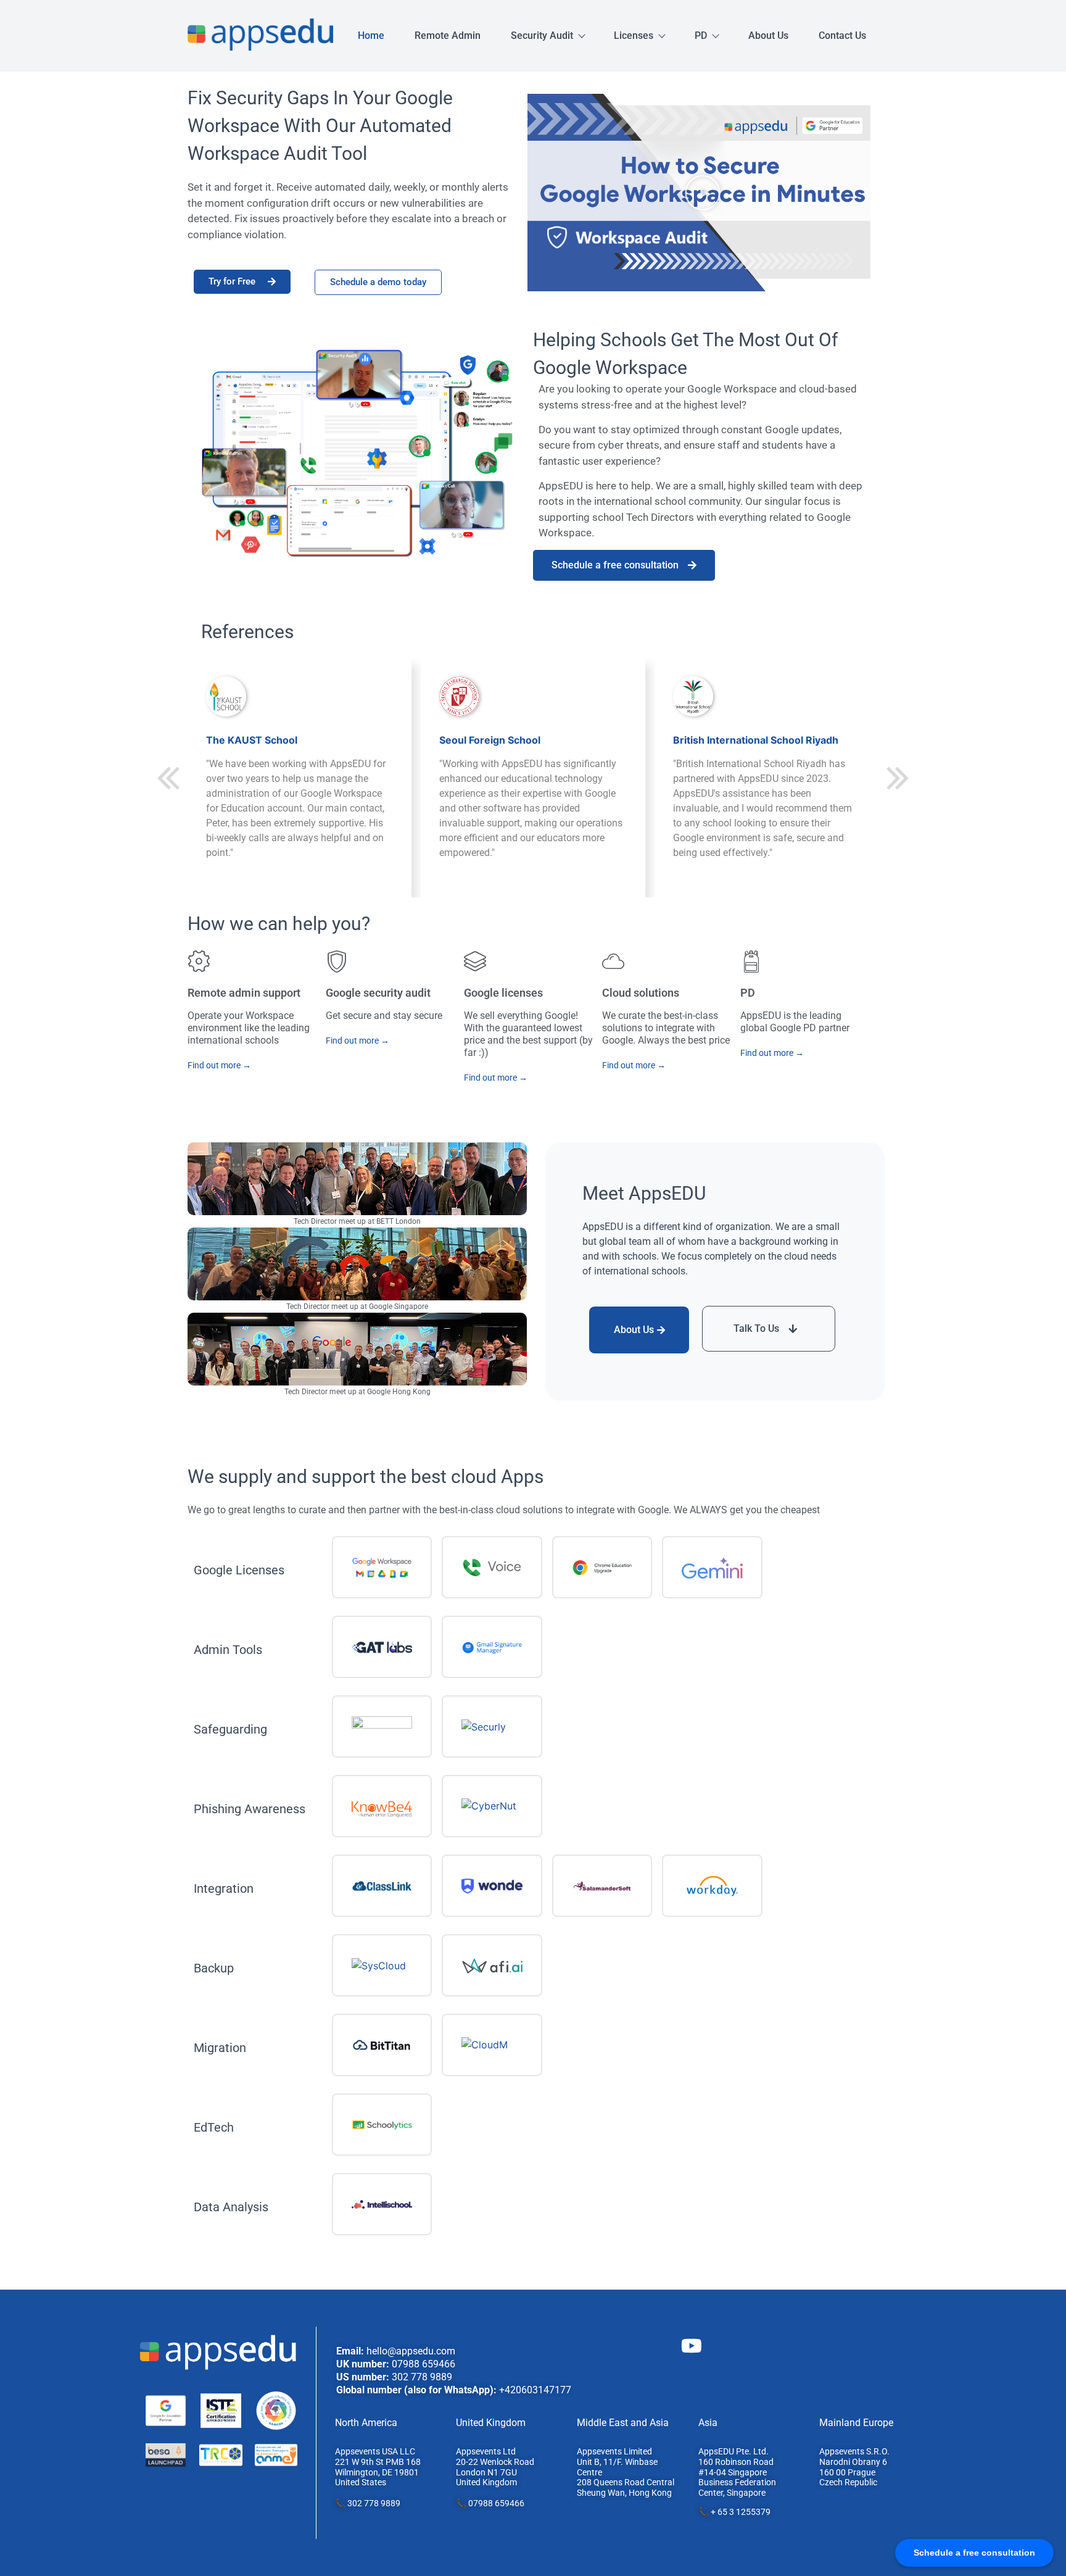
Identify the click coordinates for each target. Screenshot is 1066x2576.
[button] (703, 193)
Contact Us (842, 35)
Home (371, 35)
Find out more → (219, 1065)
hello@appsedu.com (411, 2351)
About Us (768, 35)
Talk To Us (756, 1328)
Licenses (634, 35)
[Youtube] (692, 2346)
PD (701, 35)
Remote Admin (448, 35)
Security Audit (542, 35)
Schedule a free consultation (615, 565)
